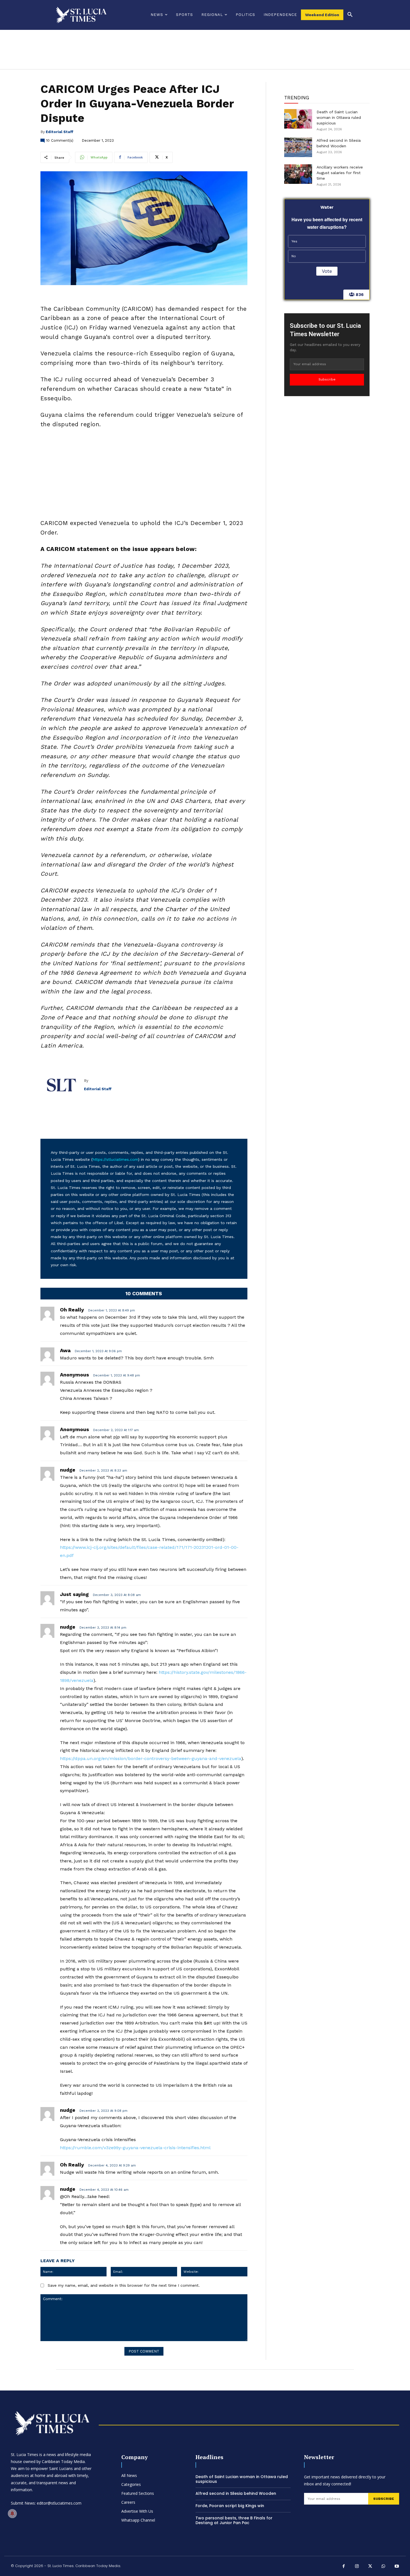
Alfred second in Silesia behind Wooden (236, 2493)
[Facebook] (344, 2567)
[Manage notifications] (12, 2514)
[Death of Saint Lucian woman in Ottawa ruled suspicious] (298, 119)
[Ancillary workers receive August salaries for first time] (298, 174)
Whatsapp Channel (138, 2520)
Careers (128, 2502)
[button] (350, 15)
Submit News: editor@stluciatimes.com (46, 2503)
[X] (370, 2567)
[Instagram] (357, 2567)
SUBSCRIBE (384, 2499)
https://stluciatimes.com (115, 1159)
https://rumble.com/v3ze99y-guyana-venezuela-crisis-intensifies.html (135, 2148)
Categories (131, 2484)
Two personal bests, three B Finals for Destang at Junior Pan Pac (234, 2520)
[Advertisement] (144, 475)
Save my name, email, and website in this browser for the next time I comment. (124, 2285)
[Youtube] (397, 2567)
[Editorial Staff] (62, 1085)
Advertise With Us (137, 2511)
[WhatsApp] (384, 2567)
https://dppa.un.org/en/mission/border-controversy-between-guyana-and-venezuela (151, 1758)
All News (129, 2475)
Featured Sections (138, 2493)
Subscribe (327, 379)
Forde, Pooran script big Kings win (230, 2506)
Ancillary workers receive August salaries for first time (340, 173)
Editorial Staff (60, 132)
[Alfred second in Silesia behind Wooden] (298, 147)
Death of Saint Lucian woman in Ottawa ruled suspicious (339, 117)
